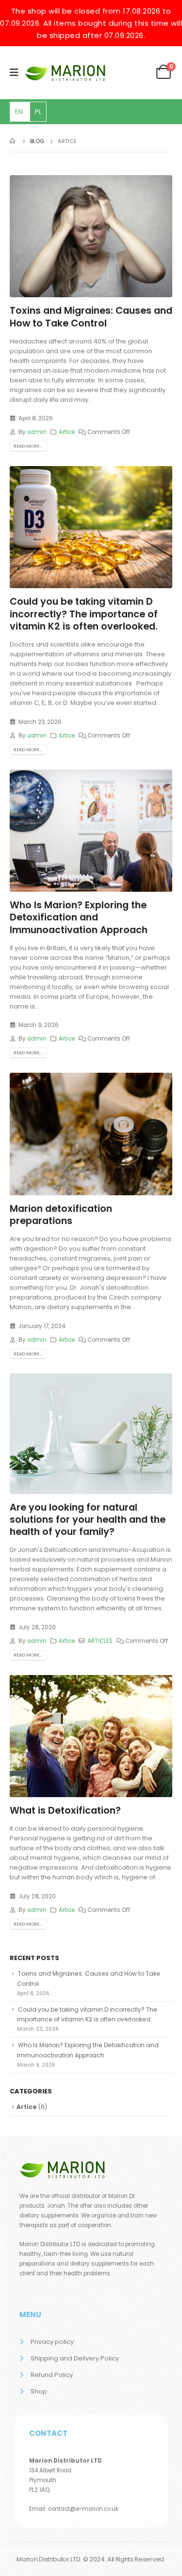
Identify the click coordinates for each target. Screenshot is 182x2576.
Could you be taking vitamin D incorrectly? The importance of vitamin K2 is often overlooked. (84, 614)
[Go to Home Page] (13, 141)
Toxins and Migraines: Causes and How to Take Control (91, 317)
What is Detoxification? (65, 1810)
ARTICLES (100, 1641)
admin (37, 432)
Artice (67, 432)
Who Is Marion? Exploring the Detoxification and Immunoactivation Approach (79, 918)
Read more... (28, 446)
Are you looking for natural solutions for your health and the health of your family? (88, 1520)
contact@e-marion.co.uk (83, 2509)
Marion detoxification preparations (61, 1215)
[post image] (91, 236)
